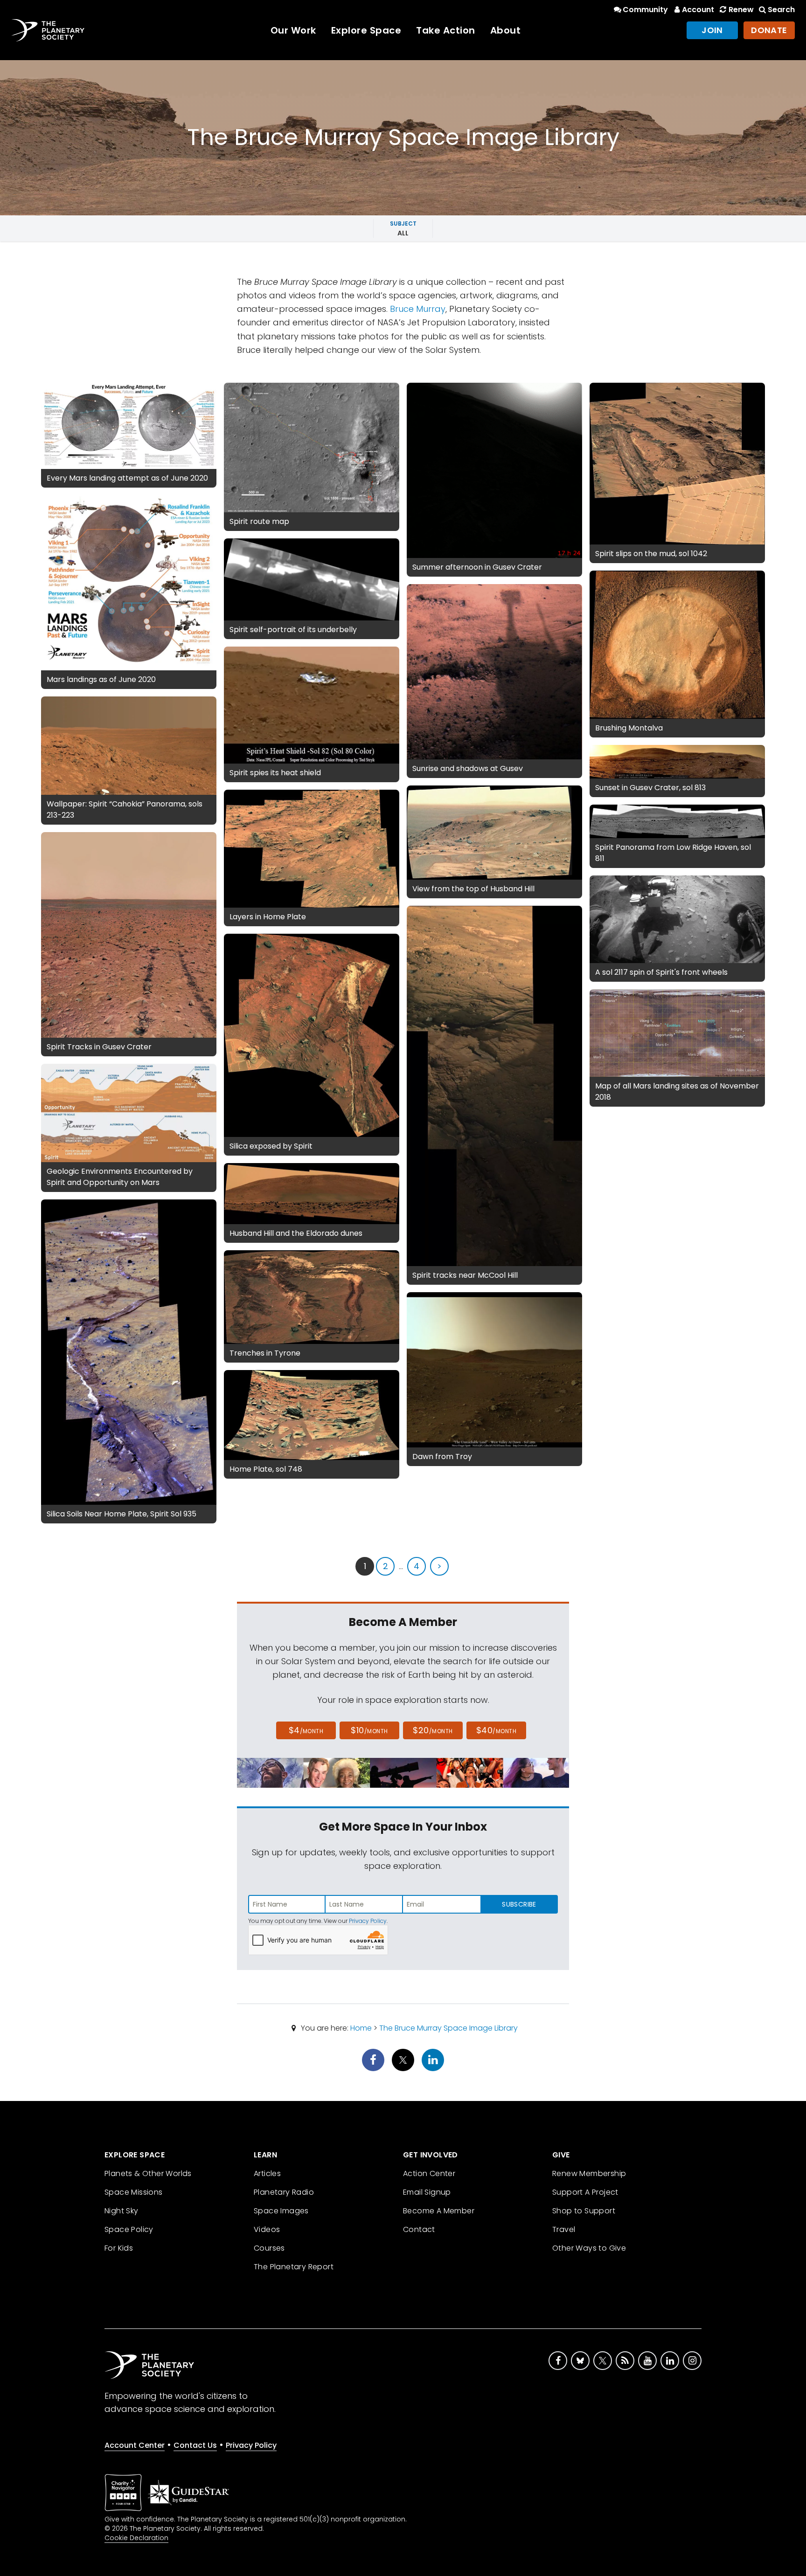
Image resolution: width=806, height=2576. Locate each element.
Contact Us (195, 2445)
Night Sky (122, 2211)
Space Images (281, 2211)
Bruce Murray (418, 309)
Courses (269, 2248)
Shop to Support (584, 2211)
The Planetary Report (294, 2267)
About (506, 30)
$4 (306, 1730)
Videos (267, 2229)
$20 (433, 1730)
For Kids (119, 2248)
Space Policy (129, 2229)
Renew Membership (589, 2173)
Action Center (429, 2173)
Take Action (446, 30)
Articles (267, 2173)
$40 (496, 1730)
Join (712, 30)
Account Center (135, 2445)
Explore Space (366, 30)
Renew (741, 10)
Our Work (293, 30)
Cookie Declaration (136, 2538)
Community (645, 10)
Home (361, 2028)
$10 (369, 1730)
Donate (769, 30)
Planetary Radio (284, 2192)
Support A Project (585, 2192)
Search (781, 10)
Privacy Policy (368, 1921)
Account (698, 10)
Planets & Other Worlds (148, 2173)
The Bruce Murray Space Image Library (448, 2028)
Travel (564, 2229)
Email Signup (427, 2192)
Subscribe (519, 1904)
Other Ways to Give (589, 2248)
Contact (419, 2229)
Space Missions (134, 2192)
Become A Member (439, 2211)
